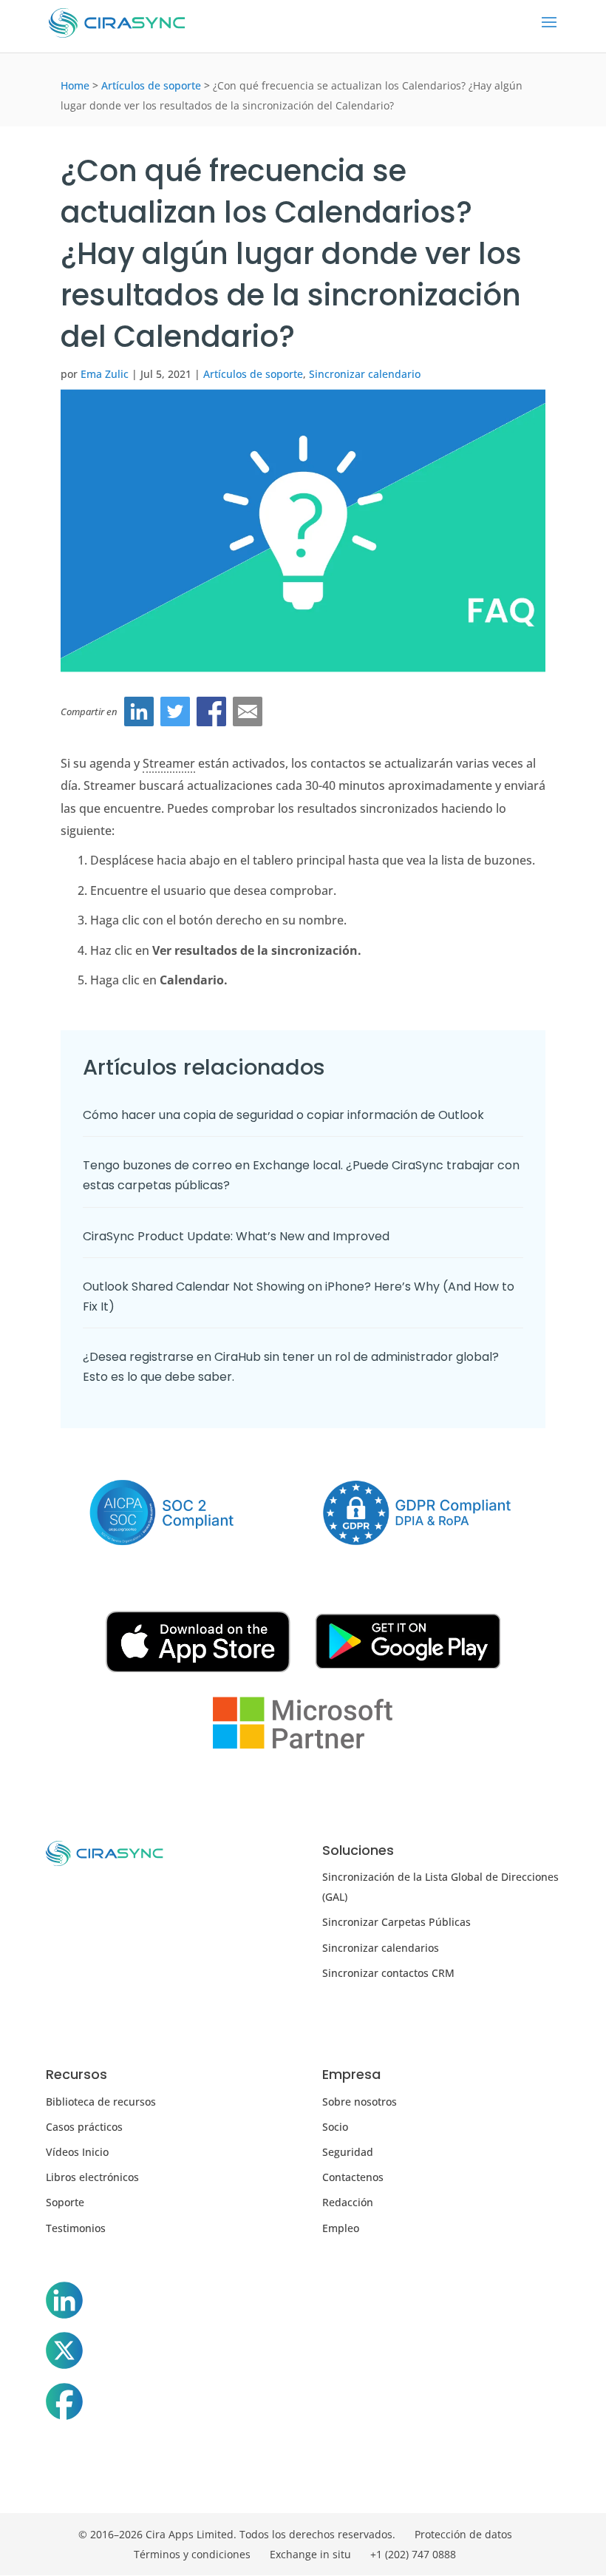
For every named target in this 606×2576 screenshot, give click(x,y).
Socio (335, 2127)
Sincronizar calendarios (381, 1948)
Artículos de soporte (151, 85)
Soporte (65, 2202)
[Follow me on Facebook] (64, 2404)
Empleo (341, 2228)
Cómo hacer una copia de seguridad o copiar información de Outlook (283, 1115)
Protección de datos (463, 2534)
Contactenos (353, 2177)
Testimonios (76, 2228)
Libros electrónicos (92, 2177)
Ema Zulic (105, 374)
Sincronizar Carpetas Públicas (396, 1922)
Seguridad (348, 2152)
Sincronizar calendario (365, 374)
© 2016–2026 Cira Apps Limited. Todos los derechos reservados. (237, 2534)
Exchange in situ (310, 2554)
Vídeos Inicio (77, 2152)
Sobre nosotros (360, 2102)
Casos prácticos (84, 2127)
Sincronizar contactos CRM (388, 1973)
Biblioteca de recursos (101, 2102)
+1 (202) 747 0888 (413, 2554)
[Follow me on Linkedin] (64, 2303)
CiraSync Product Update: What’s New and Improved (238, 1236)
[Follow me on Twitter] (64, 2353)
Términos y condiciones (192, 2554)
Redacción (348, 2202)
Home (75, 85)
